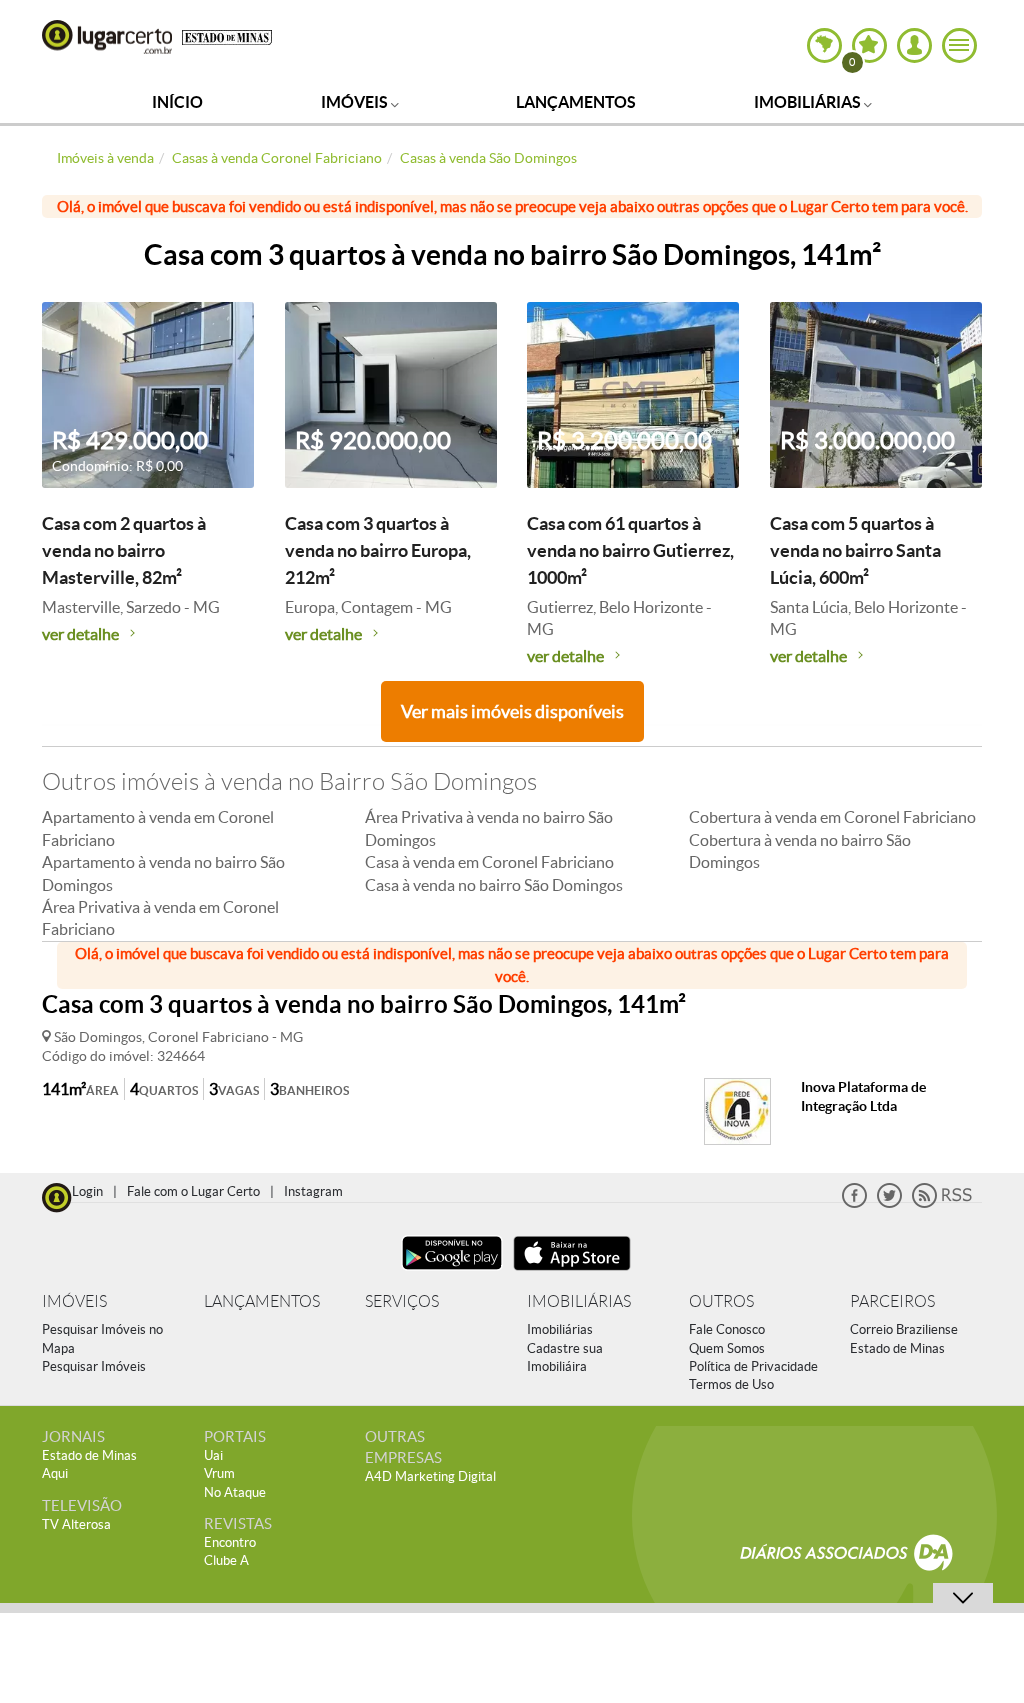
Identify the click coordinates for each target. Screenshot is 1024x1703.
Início (177, 102)
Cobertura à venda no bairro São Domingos (800, 851)
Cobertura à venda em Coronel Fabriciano (832, 817)
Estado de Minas (897, 1348)
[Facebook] (854, 1203)
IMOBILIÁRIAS (579, 1301)
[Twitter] (889, 1203)
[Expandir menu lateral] (959, 45)
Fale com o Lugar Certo (193, 1191)
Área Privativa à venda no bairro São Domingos (489, 828)
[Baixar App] (452, 1272)
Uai (213, 1455)
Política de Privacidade (753, 1366)
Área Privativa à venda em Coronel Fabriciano (160, 918)
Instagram (313, 1191)
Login (87, 1191)
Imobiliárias (809, 102)
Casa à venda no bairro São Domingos (494, 885)
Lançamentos (576, 102)
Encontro (230, 1542)
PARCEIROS (892, 1301)
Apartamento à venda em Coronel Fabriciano (158, 828)
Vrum (219, 1473)
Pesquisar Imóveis (94, 1366)
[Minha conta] (914, 45)
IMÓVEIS (74, 1301)
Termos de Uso (731, 1384)
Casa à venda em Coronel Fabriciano (489, 862)
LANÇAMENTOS (262, 1301)
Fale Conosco (727, 1329)
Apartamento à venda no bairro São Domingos (163, 873)
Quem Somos (727, 1348)
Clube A (226, 1560)
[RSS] (942, 1203)
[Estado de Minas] (227, 36)
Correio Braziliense (904, 1329)
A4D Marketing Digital (430, 1476)
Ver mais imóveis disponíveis (512, 711)
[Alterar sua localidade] (824, 45)
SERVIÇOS (402, 1301)
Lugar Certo (107, 37)
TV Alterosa (76, 1524)
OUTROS (721, 1301)
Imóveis (356, 102)
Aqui (55, 1473)
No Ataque (235, 1492)
